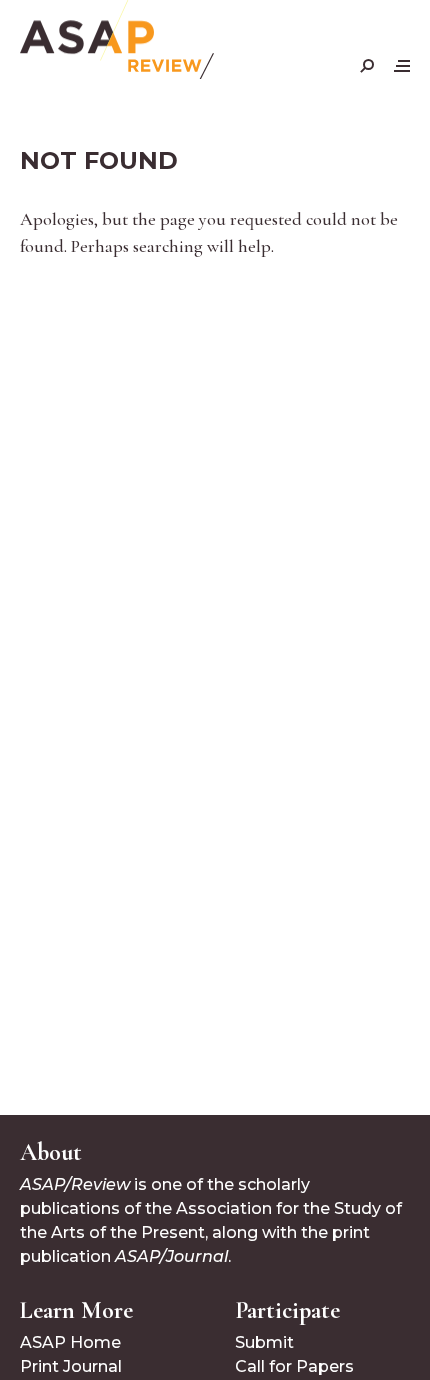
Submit (264, 1342)
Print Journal (71, 1366)
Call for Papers (294, 1366)
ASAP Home (70, 1342)
